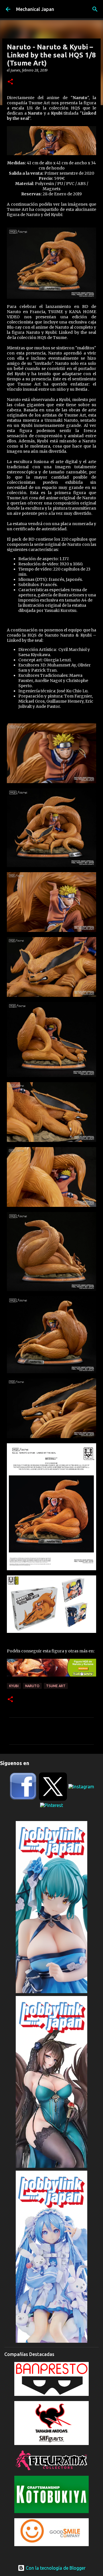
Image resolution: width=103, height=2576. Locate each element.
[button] (10, 82)
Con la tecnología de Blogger (55, 2568)
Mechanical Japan (35, 9)
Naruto (32, 1686)
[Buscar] (95, 9)
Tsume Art (56, 1686)
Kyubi (14, 1686)
